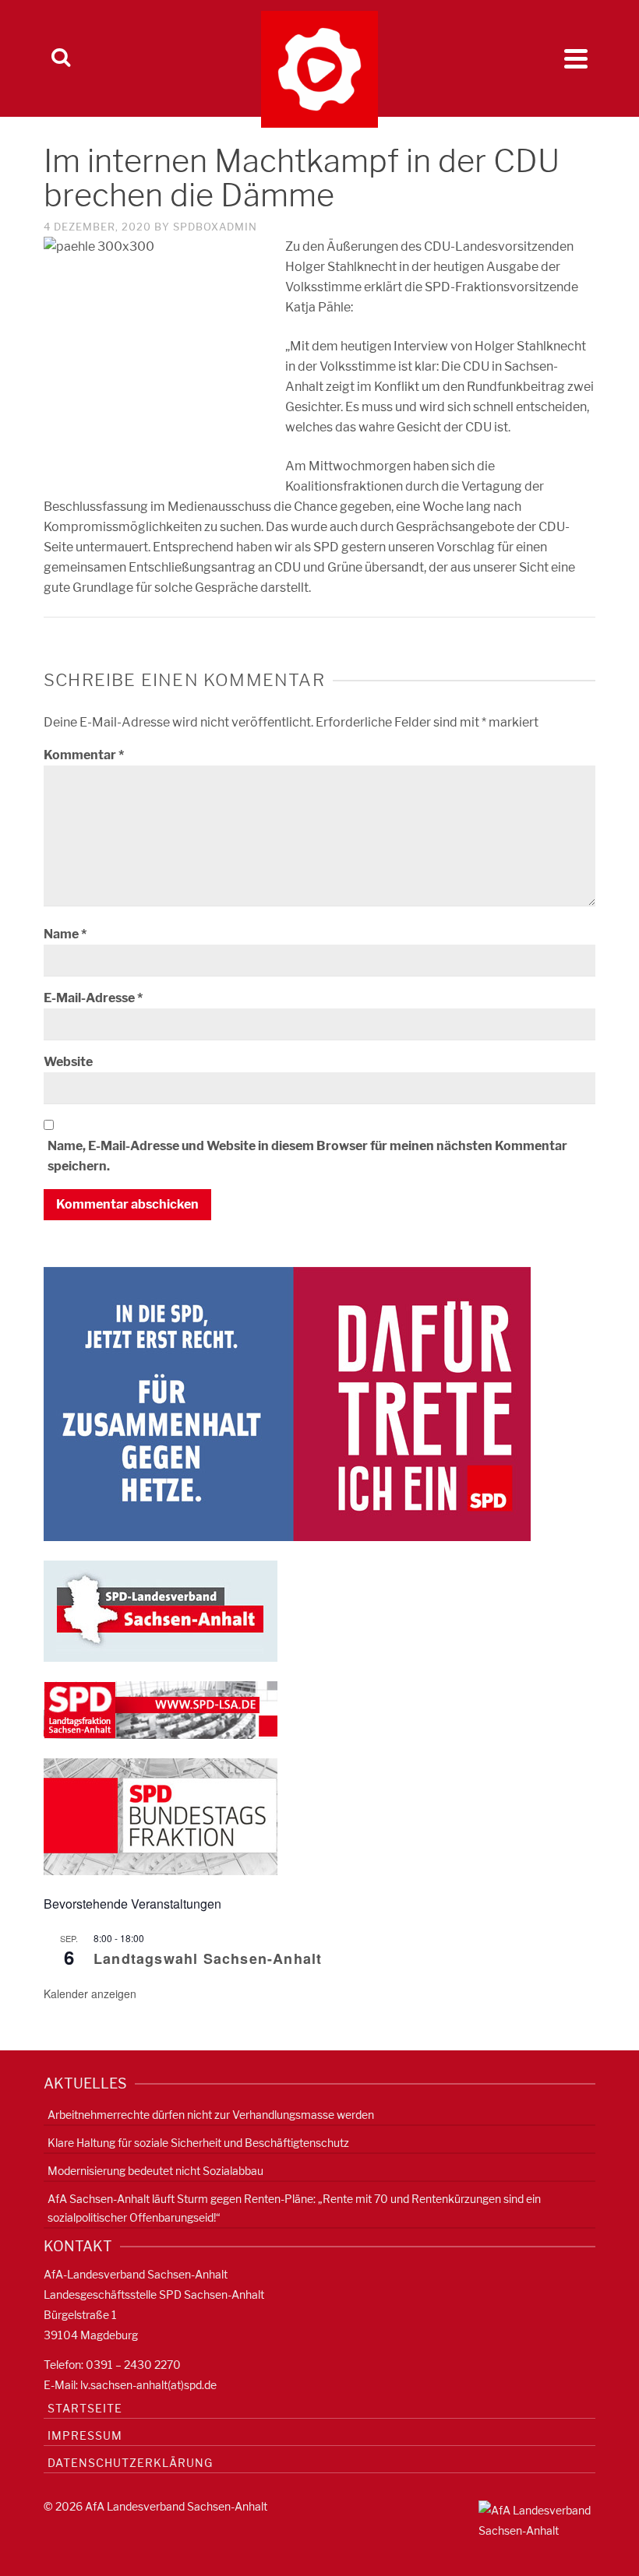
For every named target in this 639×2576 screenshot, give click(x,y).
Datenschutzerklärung (130, 2463)
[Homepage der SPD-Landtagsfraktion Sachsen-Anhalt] (161, 1709)
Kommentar (84, 755)
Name (65, 934)
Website (68, 1062)
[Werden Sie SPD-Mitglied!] (287, 1403)
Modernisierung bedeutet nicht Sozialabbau (155, 2171)
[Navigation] (576, 58)
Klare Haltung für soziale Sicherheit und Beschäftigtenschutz (198, 2143)
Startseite (85, 2408)
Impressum (85, 2435)
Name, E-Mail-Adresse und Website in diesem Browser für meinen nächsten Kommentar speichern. (307, 1156)
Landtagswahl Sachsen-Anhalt (208, 1958)
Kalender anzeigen (90, 1994)
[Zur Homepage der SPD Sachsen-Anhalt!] (161, 1610)
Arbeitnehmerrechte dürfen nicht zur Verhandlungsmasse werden (211, 2115)
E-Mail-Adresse (93, 998)
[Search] (61, 58)
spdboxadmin (215, 227)
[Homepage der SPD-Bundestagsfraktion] (161, 1816)
